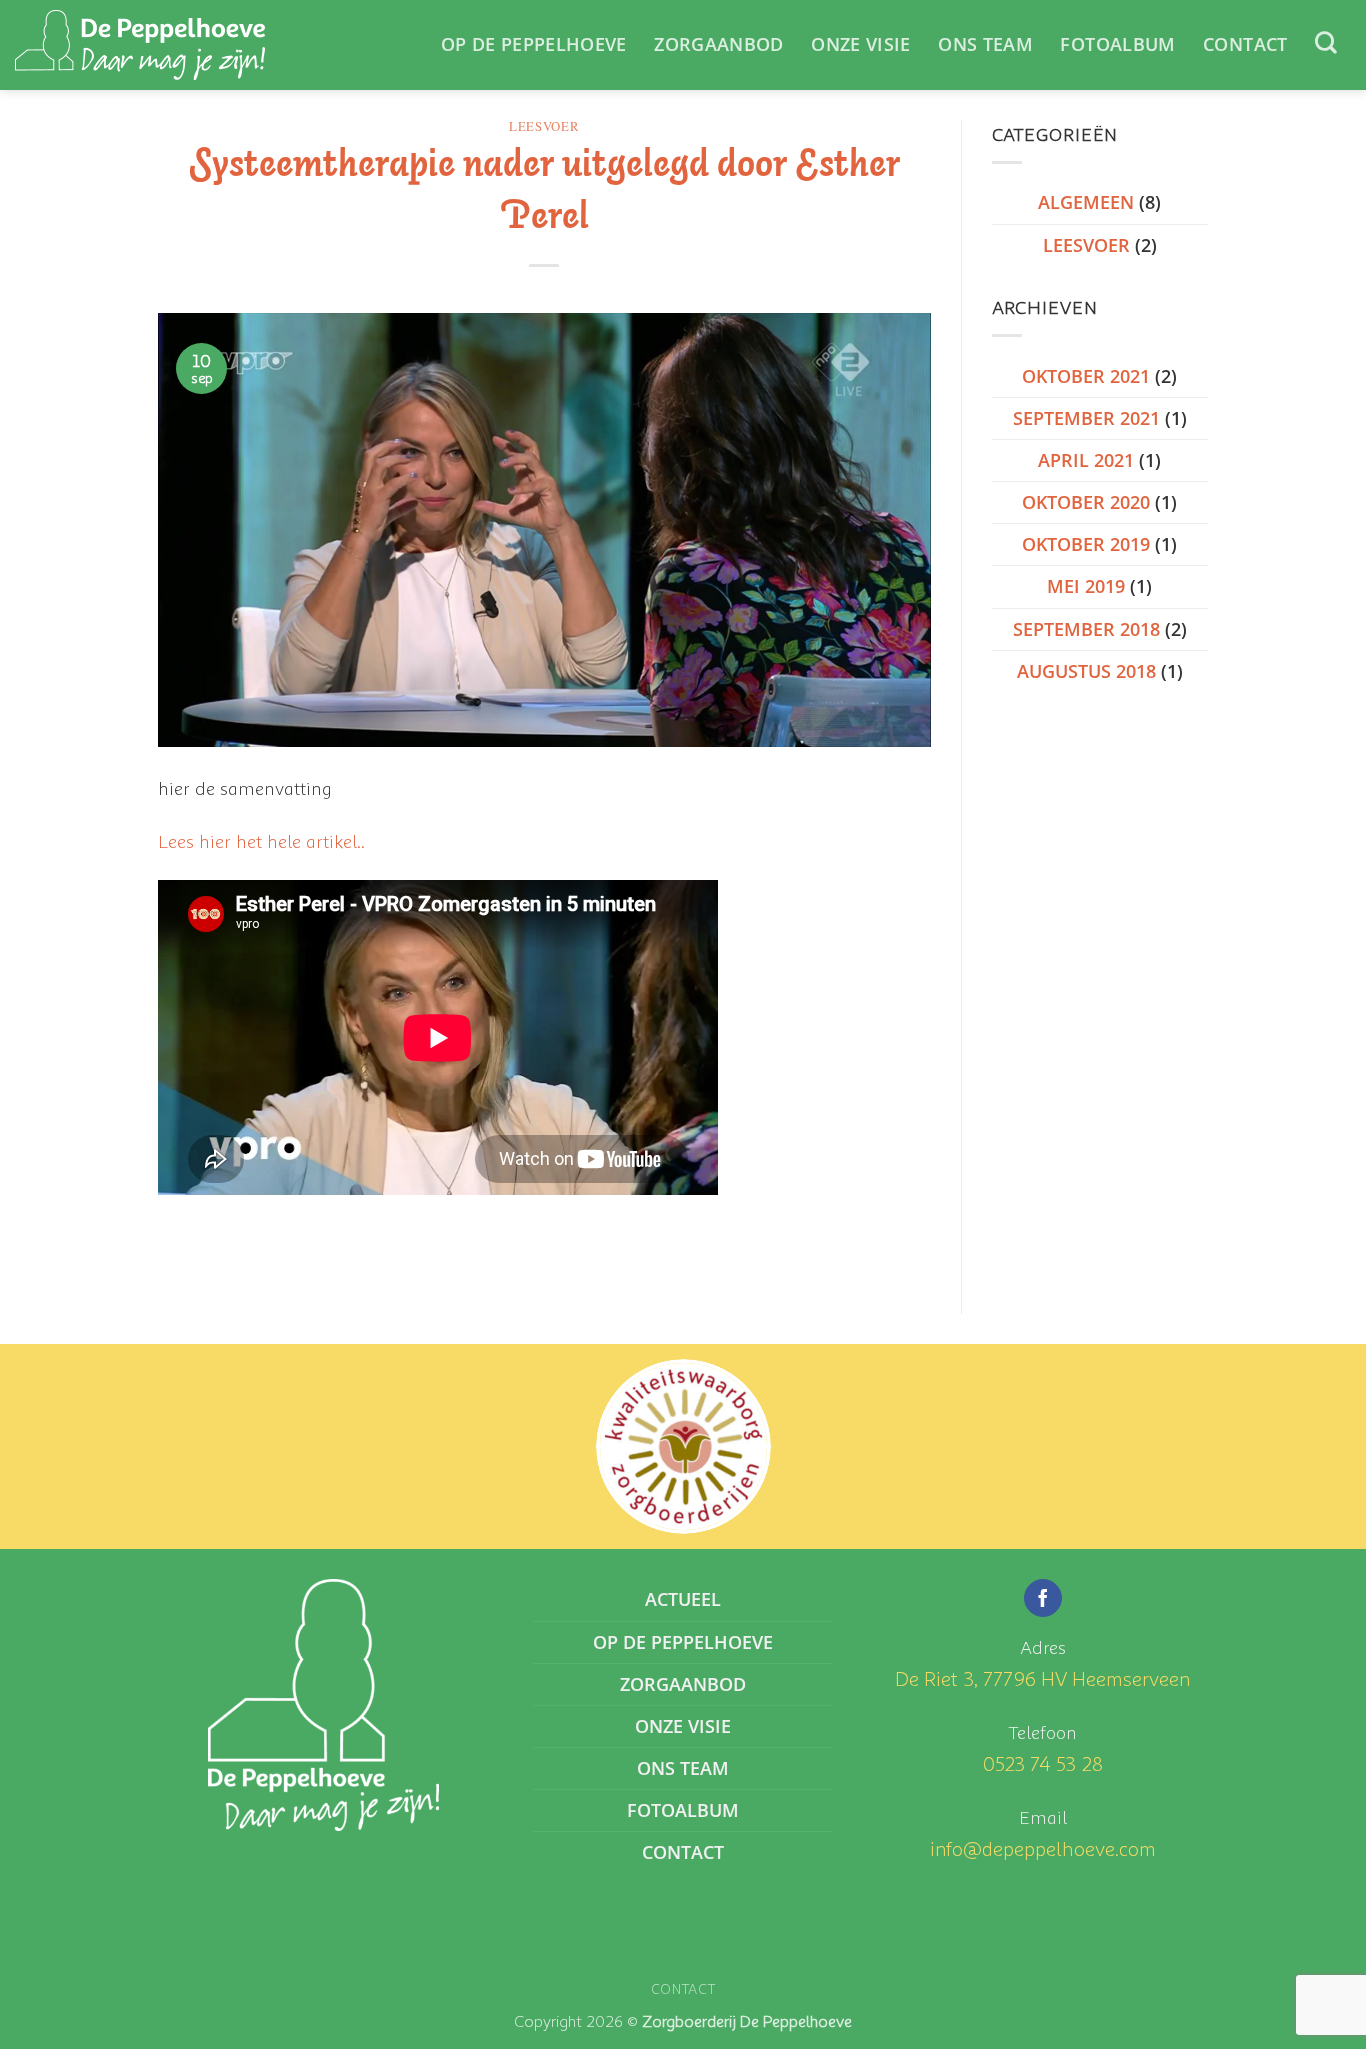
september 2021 (1086, 418)
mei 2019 (1086, 586)
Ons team (985, 44)
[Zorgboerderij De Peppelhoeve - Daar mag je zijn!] (140, 45)
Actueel (683, 1599)
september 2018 (1086, 629)
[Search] (1326, 42)
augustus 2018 (1086, 671)
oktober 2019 (1086, 544)
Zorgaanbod (719, 44)
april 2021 (1086, 460)
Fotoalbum (1117, 44)
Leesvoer (544, 126)
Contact (1245, 44)
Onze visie (861, 44)
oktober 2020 (1086, 502)
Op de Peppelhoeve (534, 44)
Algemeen (1086, 202)
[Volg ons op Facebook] (1043, 1598)
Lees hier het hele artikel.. (261, 841)
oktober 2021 (1086, 376)
